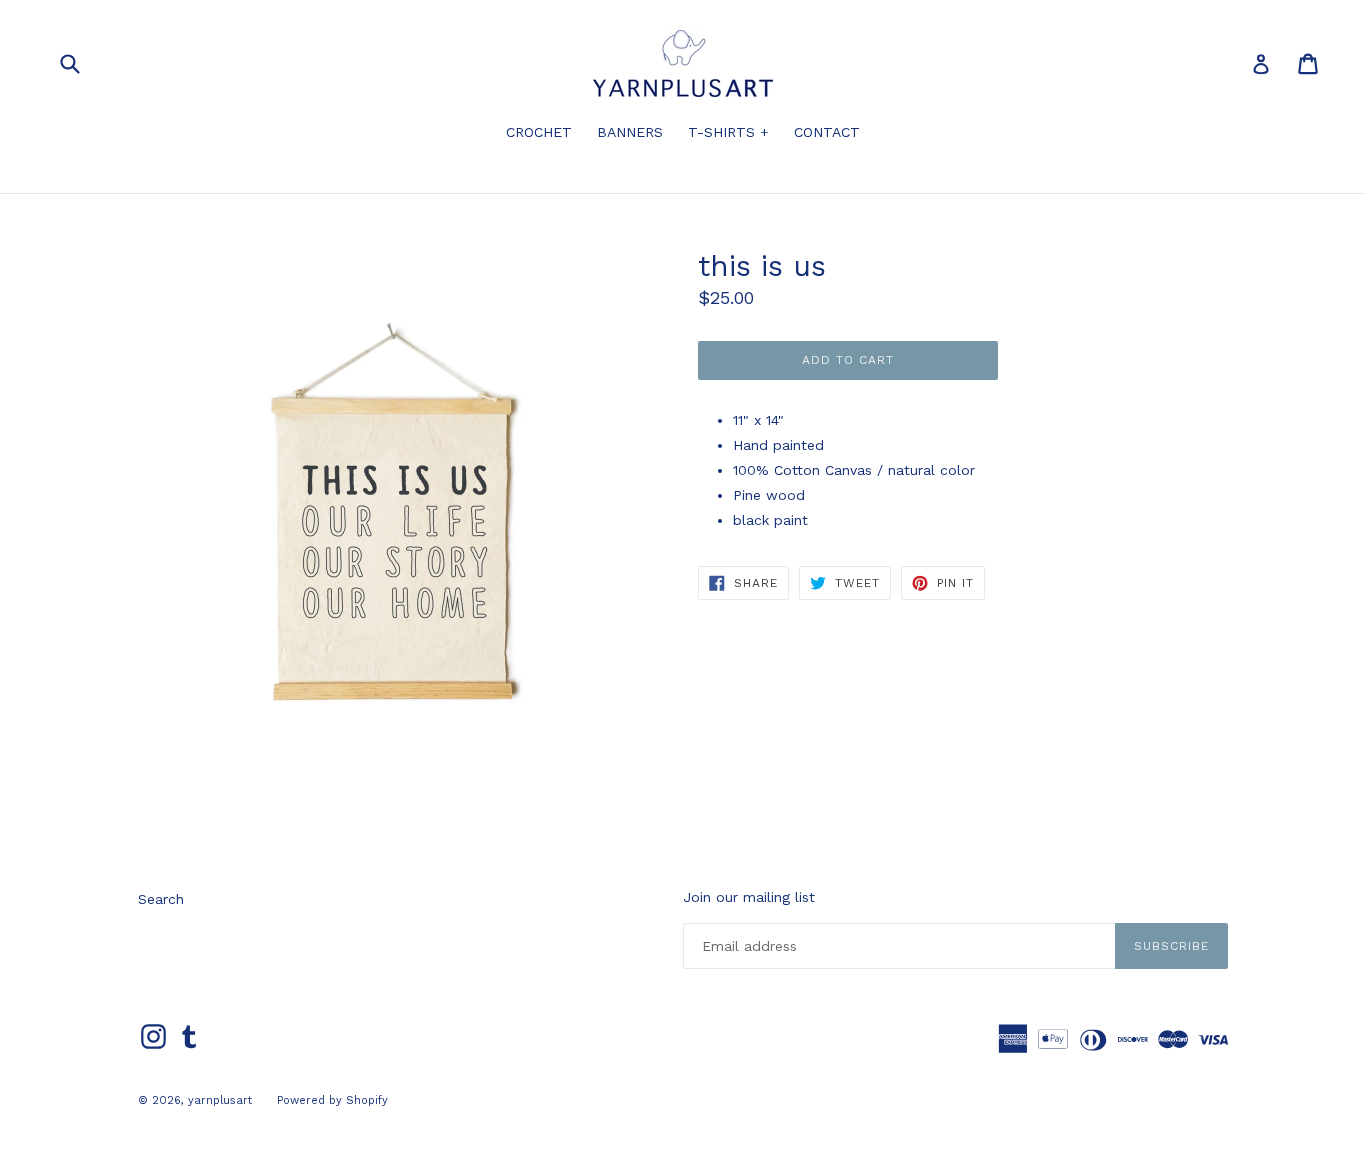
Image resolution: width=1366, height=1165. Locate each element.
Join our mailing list (749, 897)
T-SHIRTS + (728, 132)
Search (161, 899)
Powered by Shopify (332, 1100)
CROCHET (539, 132)
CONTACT (827, 132)
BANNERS (630, 132)
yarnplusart (220, 1100)
